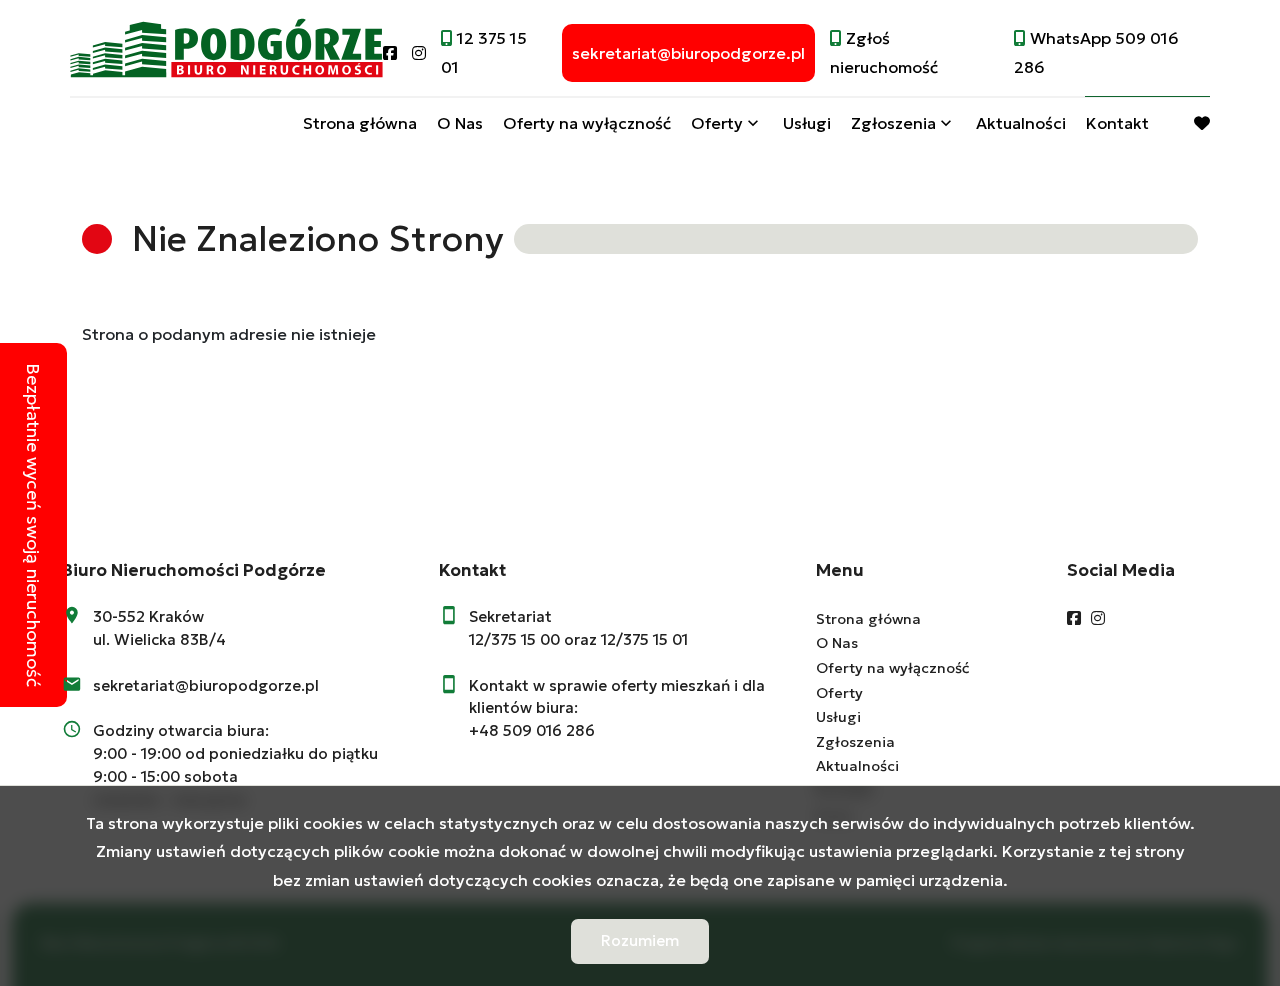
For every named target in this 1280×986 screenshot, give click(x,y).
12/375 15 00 (514, 639)
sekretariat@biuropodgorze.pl (206, 685)
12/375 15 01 (644, 639)
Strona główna (360, 123)
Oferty (717, 123)
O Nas (460, 123)
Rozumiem (640, 940)
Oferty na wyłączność (587, 123)
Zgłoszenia (855, 742)
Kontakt (1117, 123)
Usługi (807, 123)
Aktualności (1021, 123)
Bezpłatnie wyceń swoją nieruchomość (33, 525)
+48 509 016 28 (527, 730)
